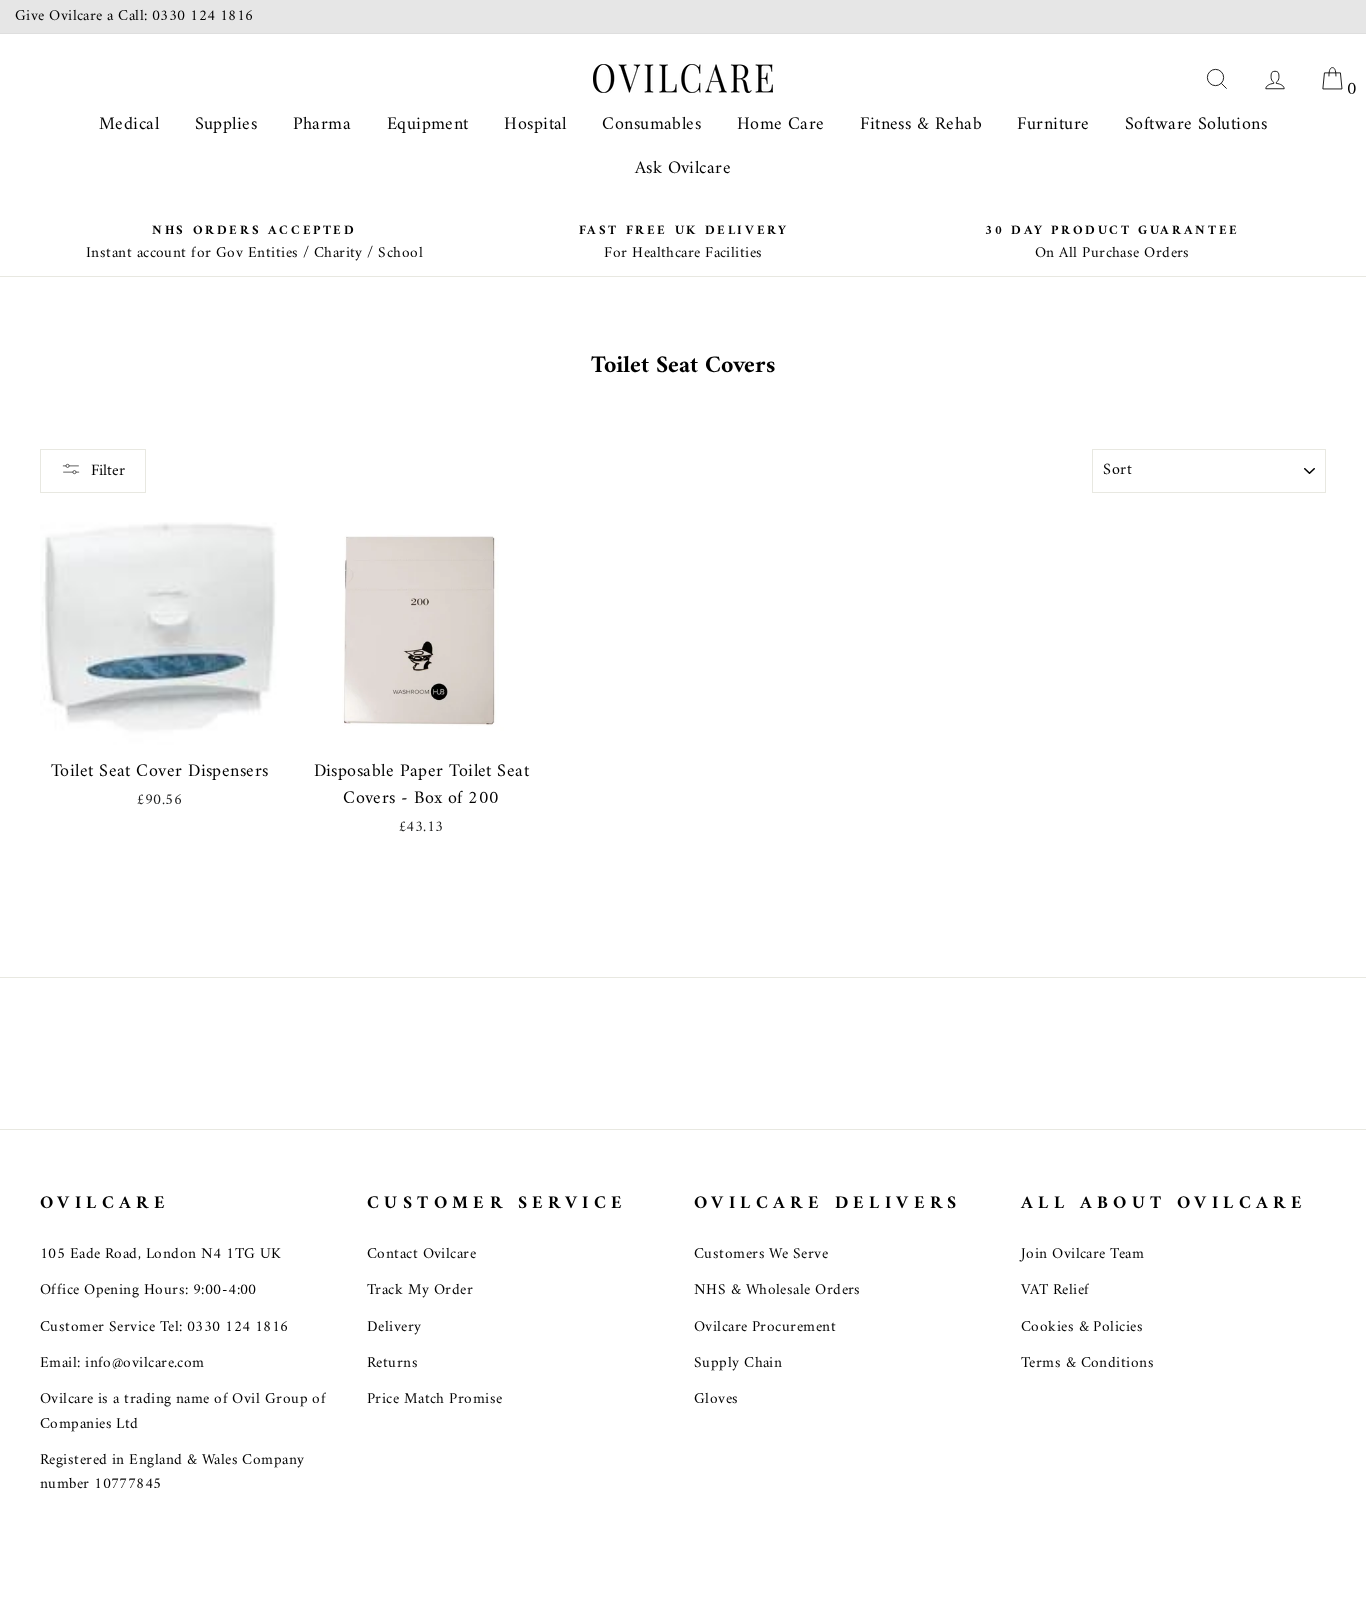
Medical (129, 124)
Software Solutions (1196, 124)
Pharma (322, 124)
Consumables (651, 124)
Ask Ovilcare (683, 168)
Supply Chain (738, 1363)
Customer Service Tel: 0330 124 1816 (164, 1327)
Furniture (1053, 124)
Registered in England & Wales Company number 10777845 (172, 1472)
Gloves (716, 1399)
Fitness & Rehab (921, 124)
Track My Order (420, 1290)
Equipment (428, 124)
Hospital (535, 124)
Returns (392, 1363)
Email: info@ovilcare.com (122, 1363)
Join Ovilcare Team (1082, 1254)
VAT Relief (1055, 1290)
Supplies (226, 124)
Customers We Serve (761, 1254)
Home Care (781, 124)
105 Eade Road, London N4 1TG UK (161, 1254)
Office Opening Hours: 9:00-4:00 (148, 1290)
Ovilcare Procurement (765, 1327)
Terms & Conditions (1087, 1363)
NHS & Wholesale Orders (777, 1290)
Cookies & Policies (1082, 1327)
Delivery (394, 1327)
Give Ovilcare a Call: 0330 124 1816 (134, 16)
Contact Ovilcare (421, 1254)
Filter (108, 471)
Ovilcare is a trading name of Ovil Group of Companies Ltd (183, 1411)
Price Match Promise (435, 1399)
